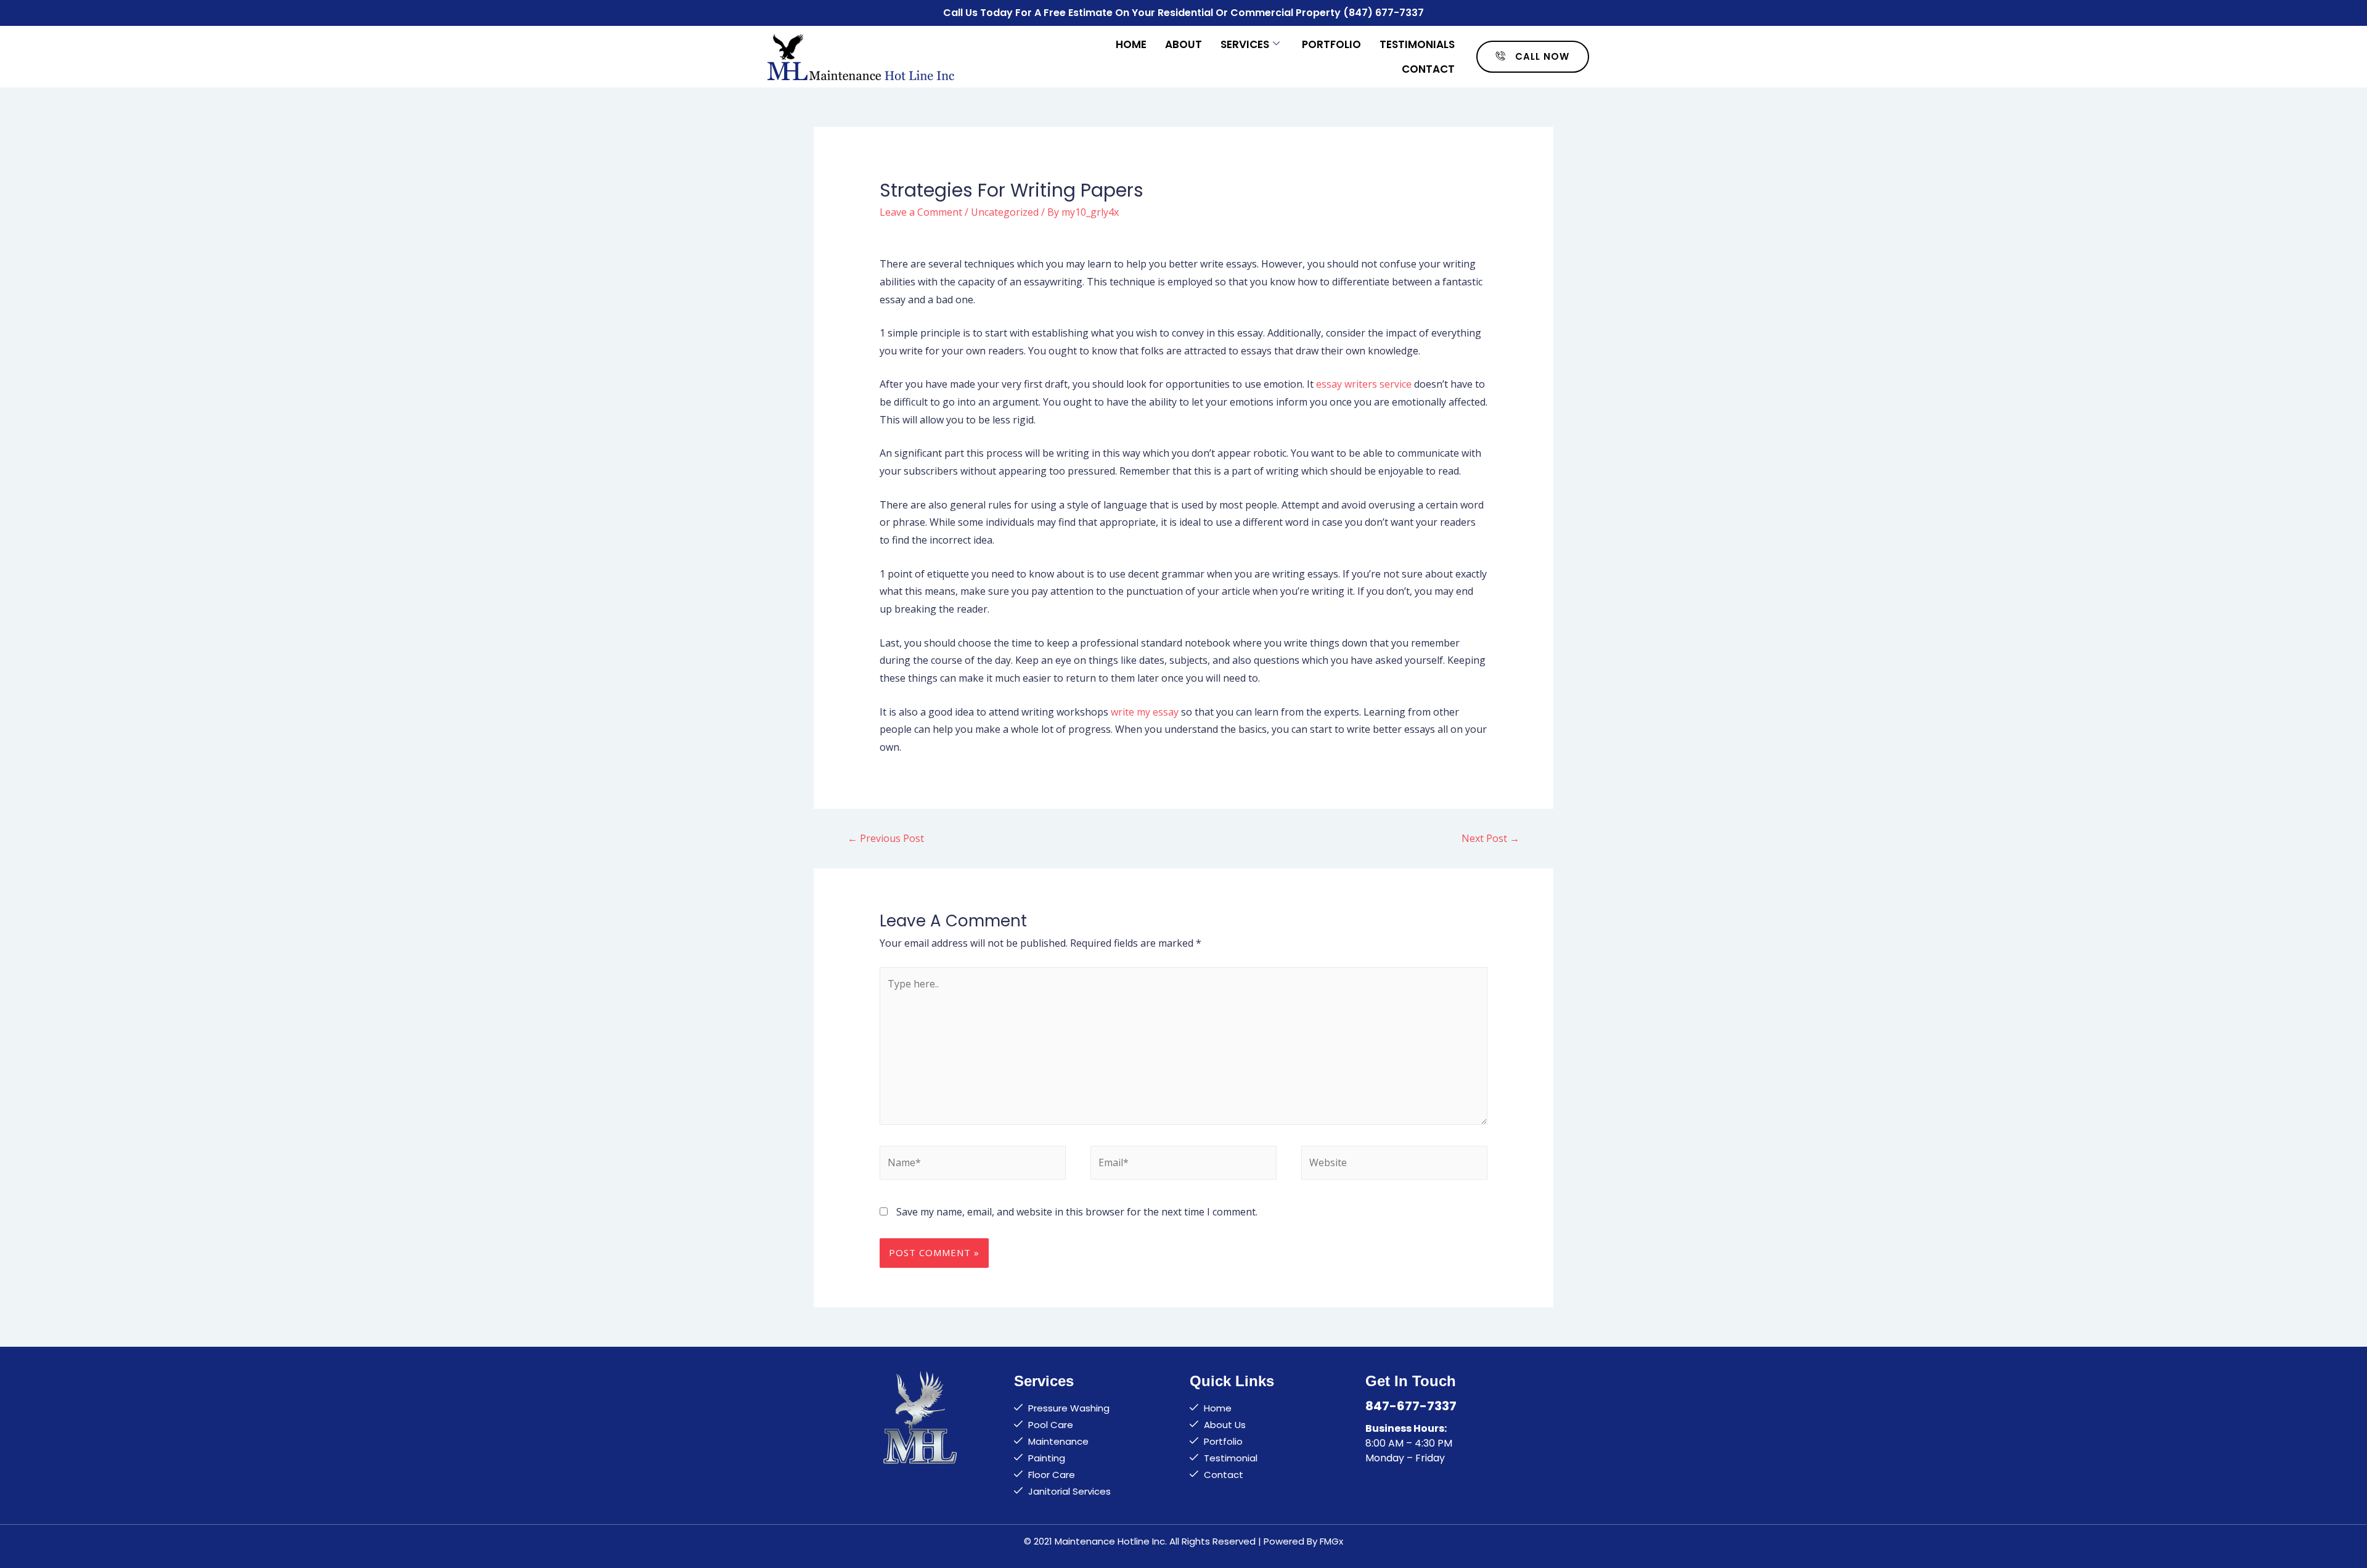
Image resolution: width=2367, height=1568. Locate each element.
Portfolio (1331, 44)
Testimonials (1417, 44)
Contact (1428, 69)
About (1183, 44)
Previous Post (886, 838)
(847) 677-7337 (1384, 13)
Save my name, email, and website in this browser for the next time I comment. (1077, 1212)
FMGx (1331, 1541)
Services (1245, 44)
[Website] (1394, 1165)
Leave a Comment (921, 212)
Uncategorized (1005, 212)
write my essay (1145, 712)
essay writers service (1364, 384)
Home (1131, 44)
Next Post (1490, 838)
